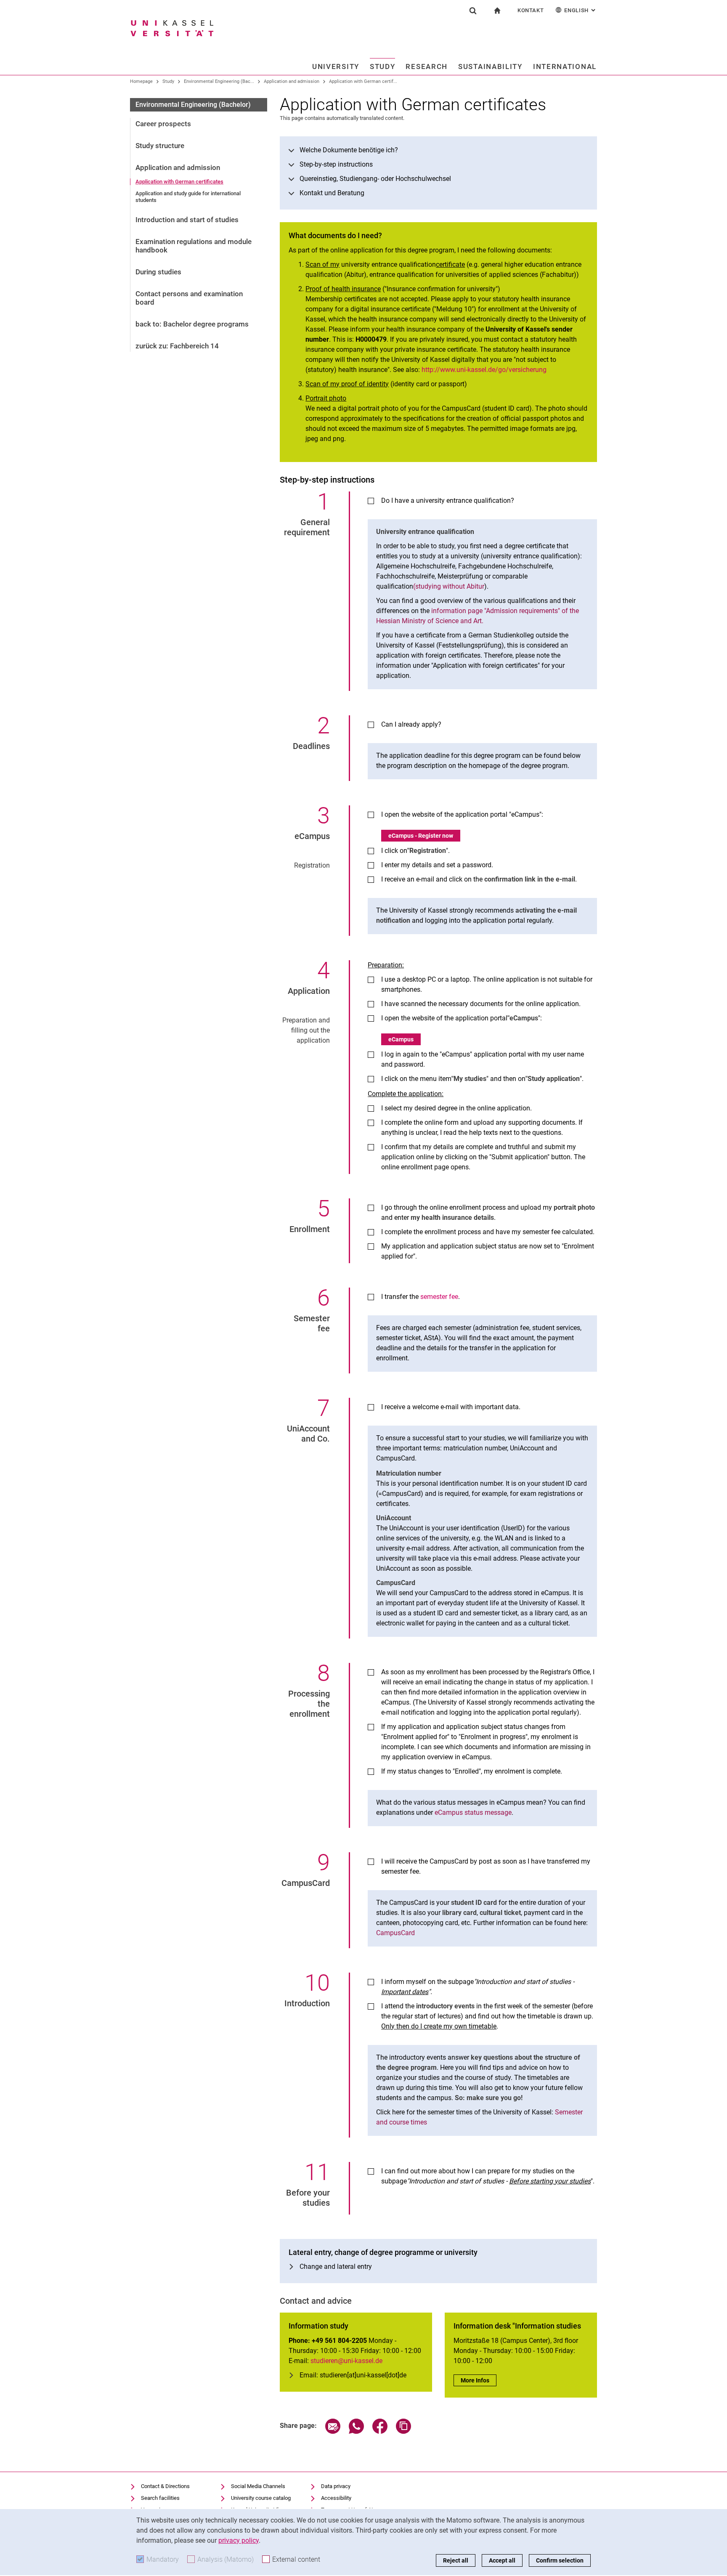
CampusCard (395, 1933)
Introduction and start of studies (187, 220)
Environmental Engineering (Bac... (219, 81)
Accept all (502, 2560)
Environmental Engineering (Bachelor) (193, 105)
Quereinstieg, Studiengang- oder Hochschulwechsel (375, 179)
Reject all (456, 2560)
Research (427, 66)
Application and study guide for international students (188, 197)
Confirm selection (560, 2560)
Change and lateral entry (336, 2267)
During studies (158, 272)
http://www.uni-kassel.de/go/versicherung (484, 370)
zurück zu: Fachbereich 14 (177, 346)
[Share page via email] (333, 2431)
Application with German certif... (363, 81)
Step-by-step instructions (336, 164)
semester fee (439, 1297)
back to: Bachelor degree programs (192, 324)
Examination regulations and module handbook (194, 246)
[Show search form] (473, 11)
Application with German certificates (179, 182)
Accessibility (336, 2498)
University (336, 66)
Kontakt (531, 10)
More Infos (479, 2380)
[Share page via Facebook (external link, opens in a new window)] (380, 2431)
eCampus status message (473, 1812)
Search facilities (160, 2498)
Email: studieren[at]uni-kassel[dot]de (353, 2375)
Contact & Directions (165, 2486)
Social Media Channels (258, 2486)
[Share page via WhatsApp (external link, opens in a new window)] (356, 2431)
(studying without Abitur (449, 586)
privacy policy (239, 2540)
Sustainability (490, 66)
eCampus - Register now (421, 836)
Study (383, 66)
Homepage (141, 81)
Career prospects (163, 124)
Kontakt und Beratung (332, 193)
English (581, 10)
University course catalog (261, 2498)
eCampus (401, 1039)
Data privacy (336, 2486)
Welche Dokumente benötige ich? (349, 150)
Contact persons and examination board (189, 298)
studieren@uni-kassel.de (346, 2361)
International (565, 66)
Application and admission (292, 81)
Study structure (160, 146)
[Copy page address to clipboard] (403, 2431)
